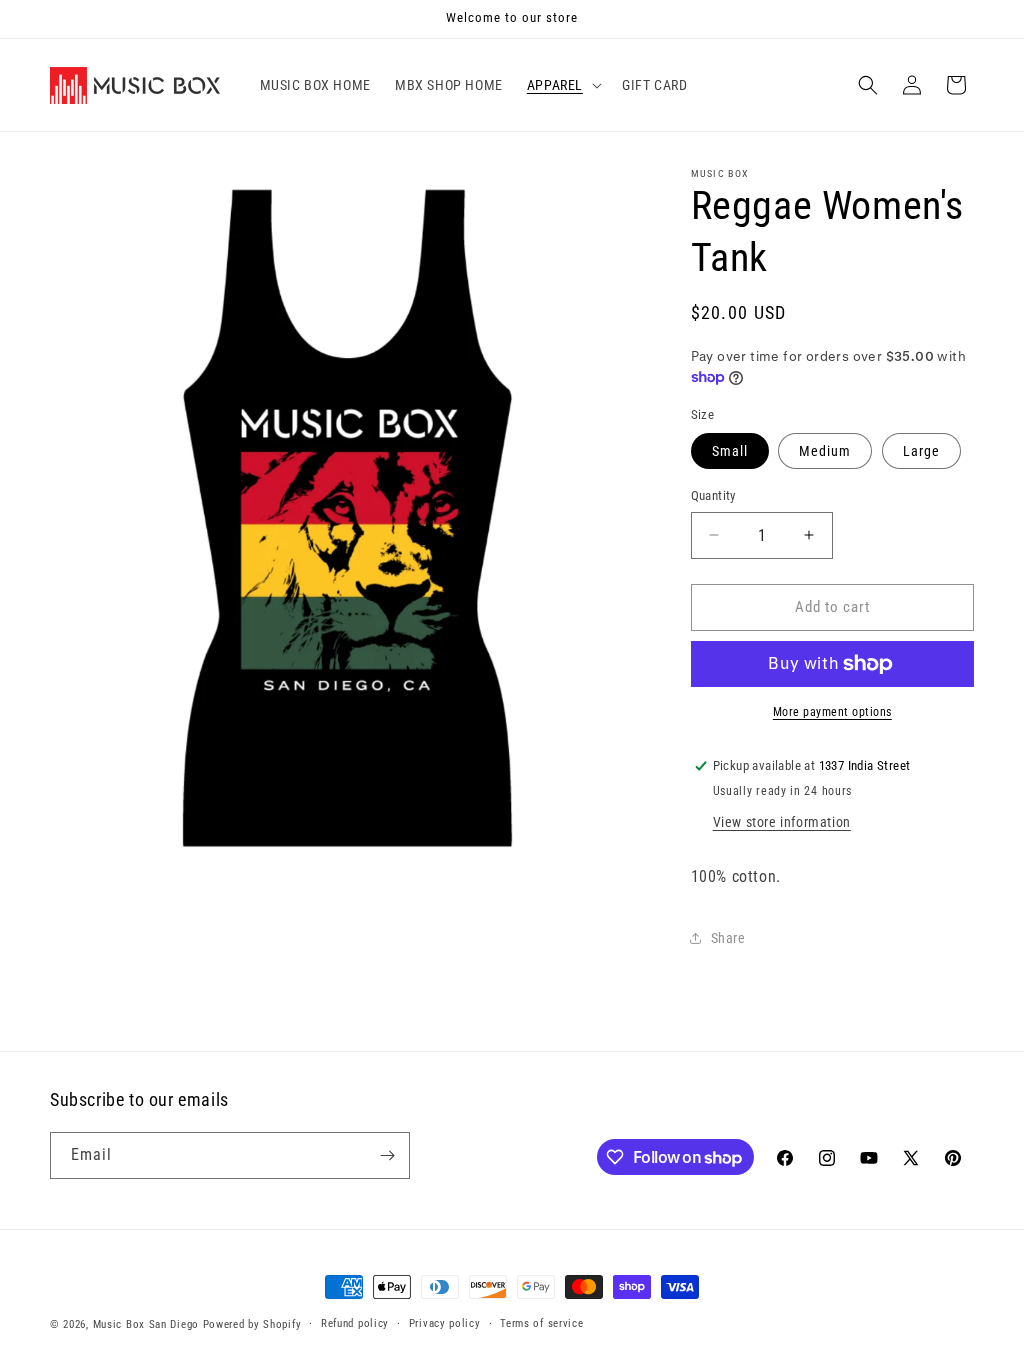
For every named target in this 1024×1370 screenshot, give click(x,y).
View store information (782, 822)
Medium (825, 451)
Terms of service (541, 1323)
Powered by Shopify (252, 1324)
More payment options (832, 712)
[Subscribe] (387, 1155)
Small (730, 451)
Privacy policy (445, 1323)
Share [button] (728, 938)
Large (921, 451)
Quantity (713, 495)
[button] (562, 85)
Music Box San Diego (146, 1324)
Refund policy (355, 1323)
